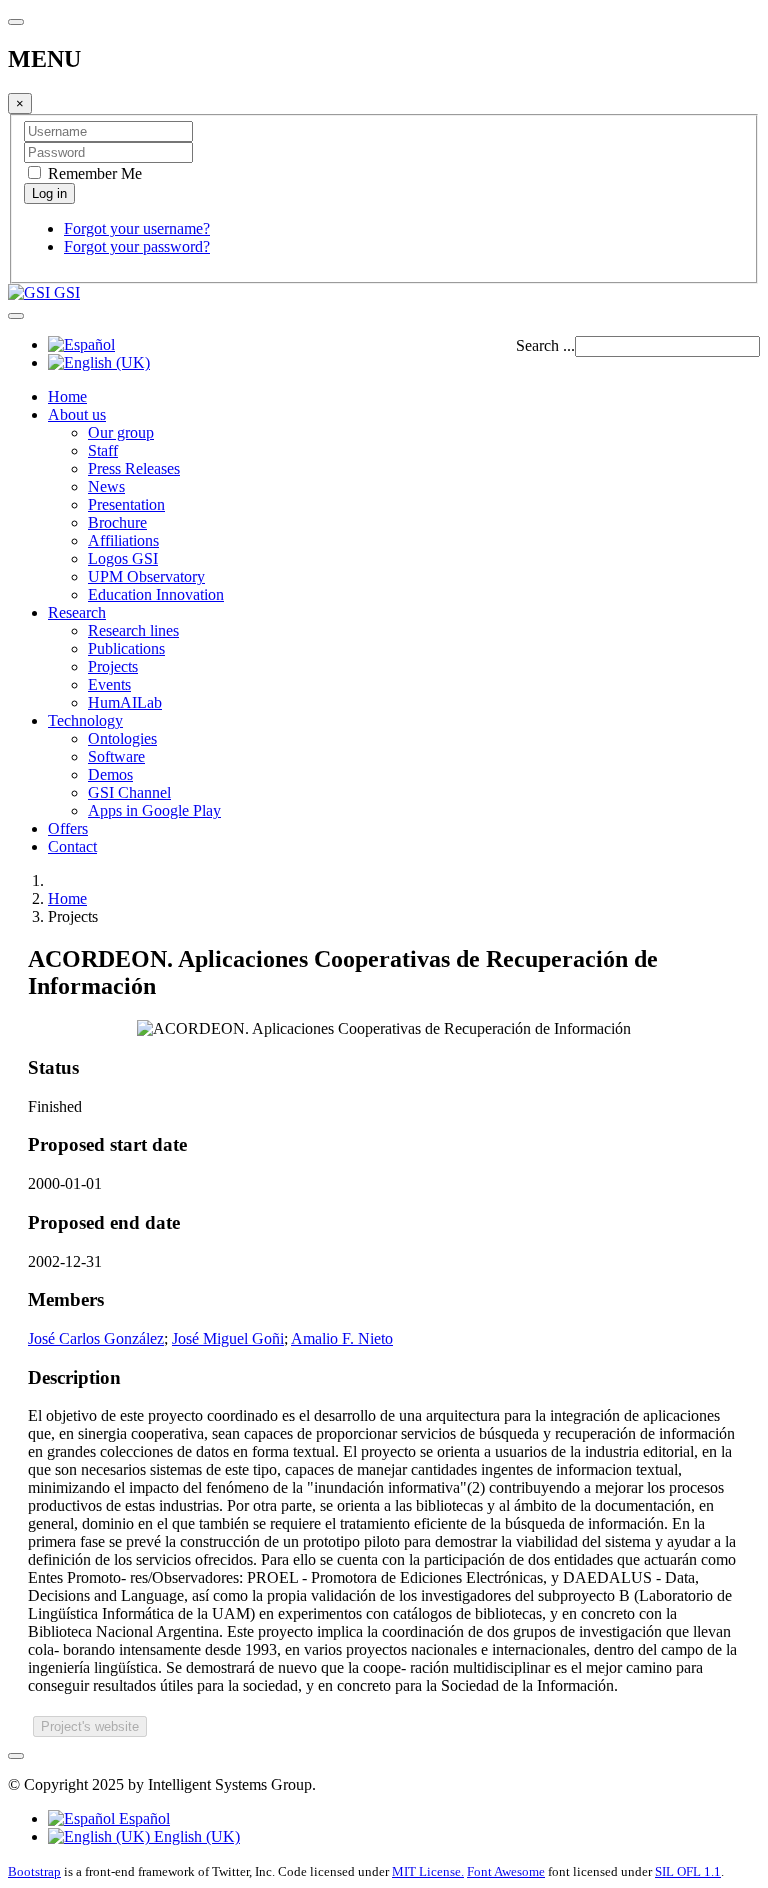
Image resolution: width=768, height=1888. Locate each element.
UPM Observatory (146, 576)
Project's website (90, 1726)
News (106, 486)
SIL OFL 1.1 (688, 1871)
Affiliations (123, 540)
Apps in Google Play (154, 810)
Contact (72, 846)
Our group (121, 432)
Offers (68, 828)
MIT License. (428, 1871)
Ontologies (122, 738)
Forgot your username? (137, 228)
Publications (126, 648)
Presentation (126, 504)
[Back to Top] (16, 1756)
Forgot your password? (137, 246)
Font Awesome (506, 1871)
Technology (85, 720)
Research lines (133, 630)
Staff (103, 450)
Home (67, 396)
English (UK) (195, 1836)
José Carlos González (96, 1338)
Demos (110, 774)
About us (77, 414)
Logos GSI (123, 558)
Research (77, 612)
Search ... (545, 345)
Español (142, 1818)
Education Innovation (156, 594)
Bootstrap (34, 1871)
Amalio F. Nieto (342, 1338)
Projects (113, 666)
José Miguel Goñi (228, 1338)
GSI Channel (129, 792)
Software (116, 756)
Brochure (117, 522)
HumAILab (125, 702)
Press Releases (134, 468)
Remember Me (93, 173)
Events (109, 684)
